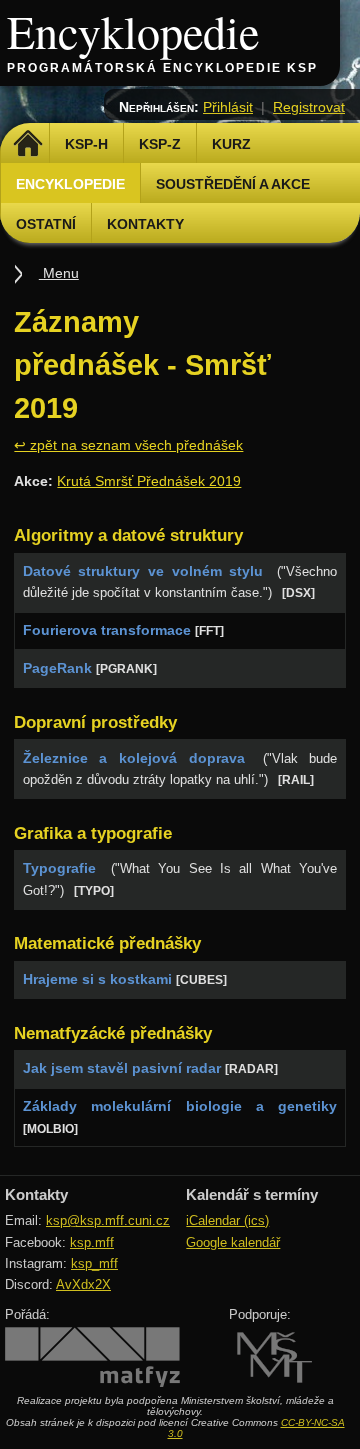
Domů (27, 144)
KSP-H (86, 144)
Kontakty (145, 224)
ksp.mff (92, 1242)
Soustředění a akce (233, 184)
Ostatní (46, 224)
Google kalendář (233, 1242)
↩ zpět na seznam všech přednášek (128, 445)
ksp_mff (94, 1263)
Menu (59, 273)
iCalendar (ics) (227, 1220)
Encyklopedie (133, 31)
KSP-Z (160, 144)
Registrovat (309, 107)
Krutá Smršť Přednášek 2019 (149, 481)
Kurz (231, 144)
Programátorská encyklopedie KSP (162, 68)
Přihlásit (228, 107)
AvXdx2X (83, 1284)
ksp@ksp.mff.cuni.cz (108, 1220)
